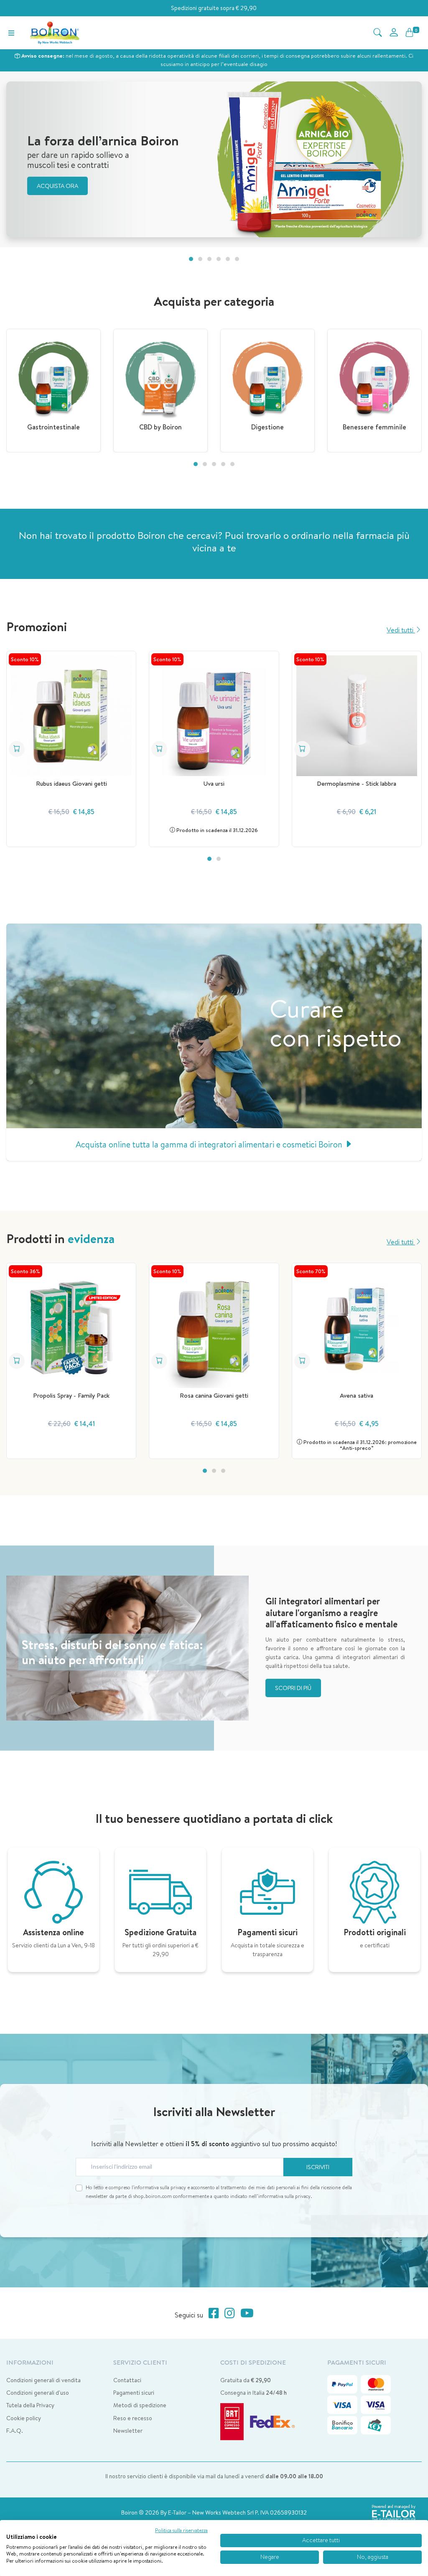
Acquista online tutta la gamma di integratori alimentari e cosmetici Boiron (210, 1144)
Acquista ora (57, 186)
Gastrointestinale (53, 427)
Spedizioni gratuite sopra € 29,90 (214, 8)
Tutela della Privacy (30, 2405)
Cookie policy (24, 2418)
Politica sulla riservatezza (181, 2530)
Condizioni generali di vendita (43, 2380)
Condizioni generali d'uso (38, 2393)
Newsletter (128, 2431)
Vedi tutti (401, 630)
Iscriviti (318, 2167)
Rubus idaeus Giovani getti (71, 783)
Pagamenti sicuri (134, 2393)
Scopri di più (293, 1688)
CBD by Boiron (160, 427)
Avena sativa (357, 1395)
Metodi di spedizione (140, 2405)
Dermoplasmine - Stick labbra (357, 783)
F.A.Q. (15, 2431)
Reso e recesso (133, 2418)
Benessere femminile (374, 427)
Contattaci (127, 2380)
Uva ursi (214, 783)
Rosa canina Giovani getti (214, 1395)
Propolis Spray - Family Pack (71, 1395)
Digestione (267, 427)
